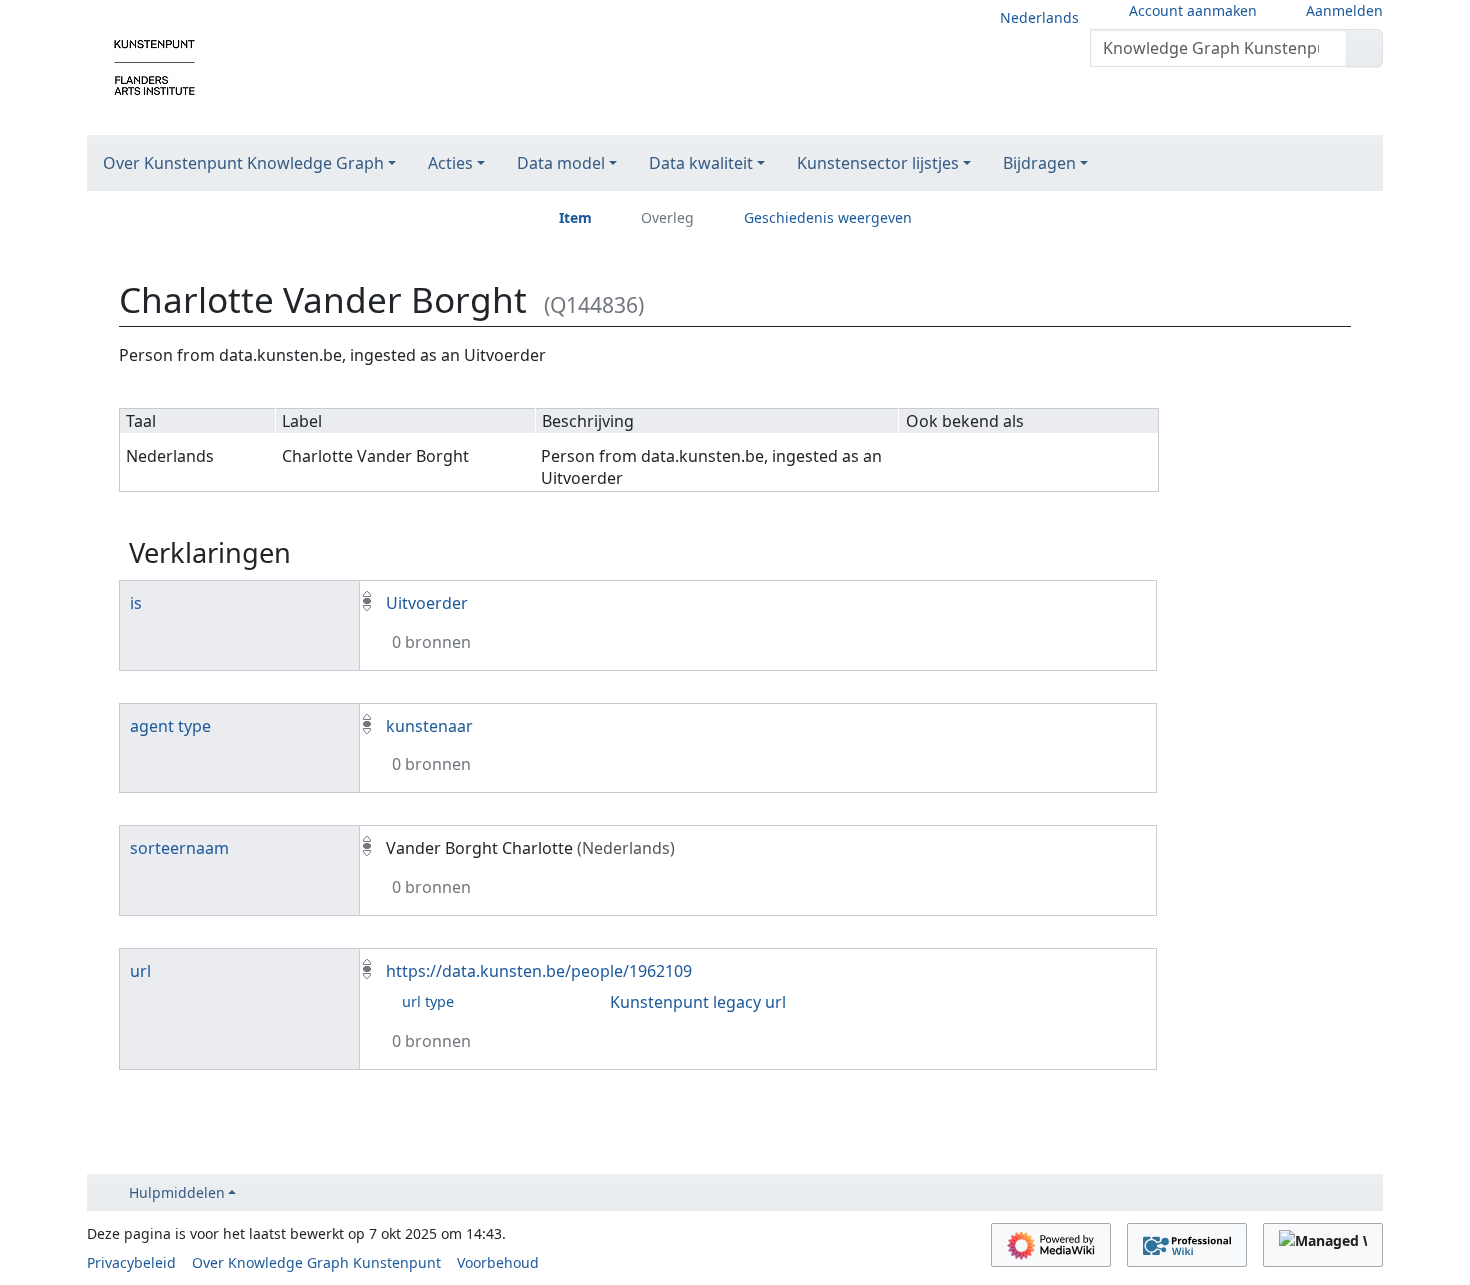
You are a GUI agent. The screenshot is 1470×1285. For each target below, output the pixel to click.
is (136, 603)
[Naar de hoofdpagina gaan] (154, 66)
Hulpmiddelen (177, 1192)
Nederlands (1039, 17)
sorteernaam (179, 848)
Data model (561, 163)
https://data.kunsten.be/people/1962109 (539, 971)
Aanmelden (1344, 10)
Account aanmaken (1193, 10)
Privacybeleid (131, 1262)
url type (428, 1001)
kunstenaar (429, 726)
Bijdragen (1039, 163)
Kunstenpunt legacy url (698, 1002)
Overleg (667, 217)
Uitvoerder (427, 603)
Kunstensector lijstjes (878, 163)
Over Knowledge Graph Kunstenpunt (316, 1262)
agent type (170, 726)
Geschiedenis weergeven (828, 217)
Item (575, 217)
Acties (450, 163)
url (140, 971)
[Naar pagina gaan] (1364, 48)
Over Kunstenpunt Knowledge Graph (243, 163)
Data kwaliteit (701, 163)
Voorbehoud (498, 1262)
